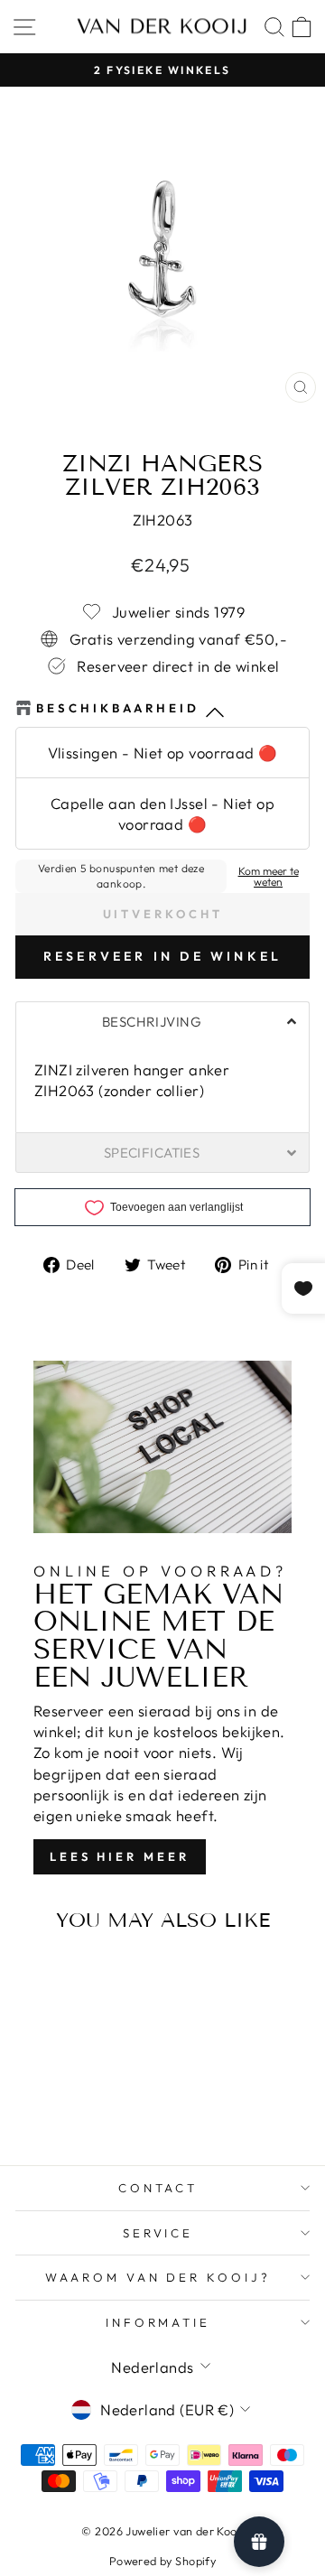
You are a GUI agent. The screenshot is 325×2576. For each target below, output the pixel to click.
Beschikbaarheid (118, 708)
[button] (162, 1021)
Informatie (158, 2322)
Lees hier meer (120, 1856)
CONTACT (158, 2188)
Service (158, 2233)
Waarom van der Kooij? (158, 2277)
